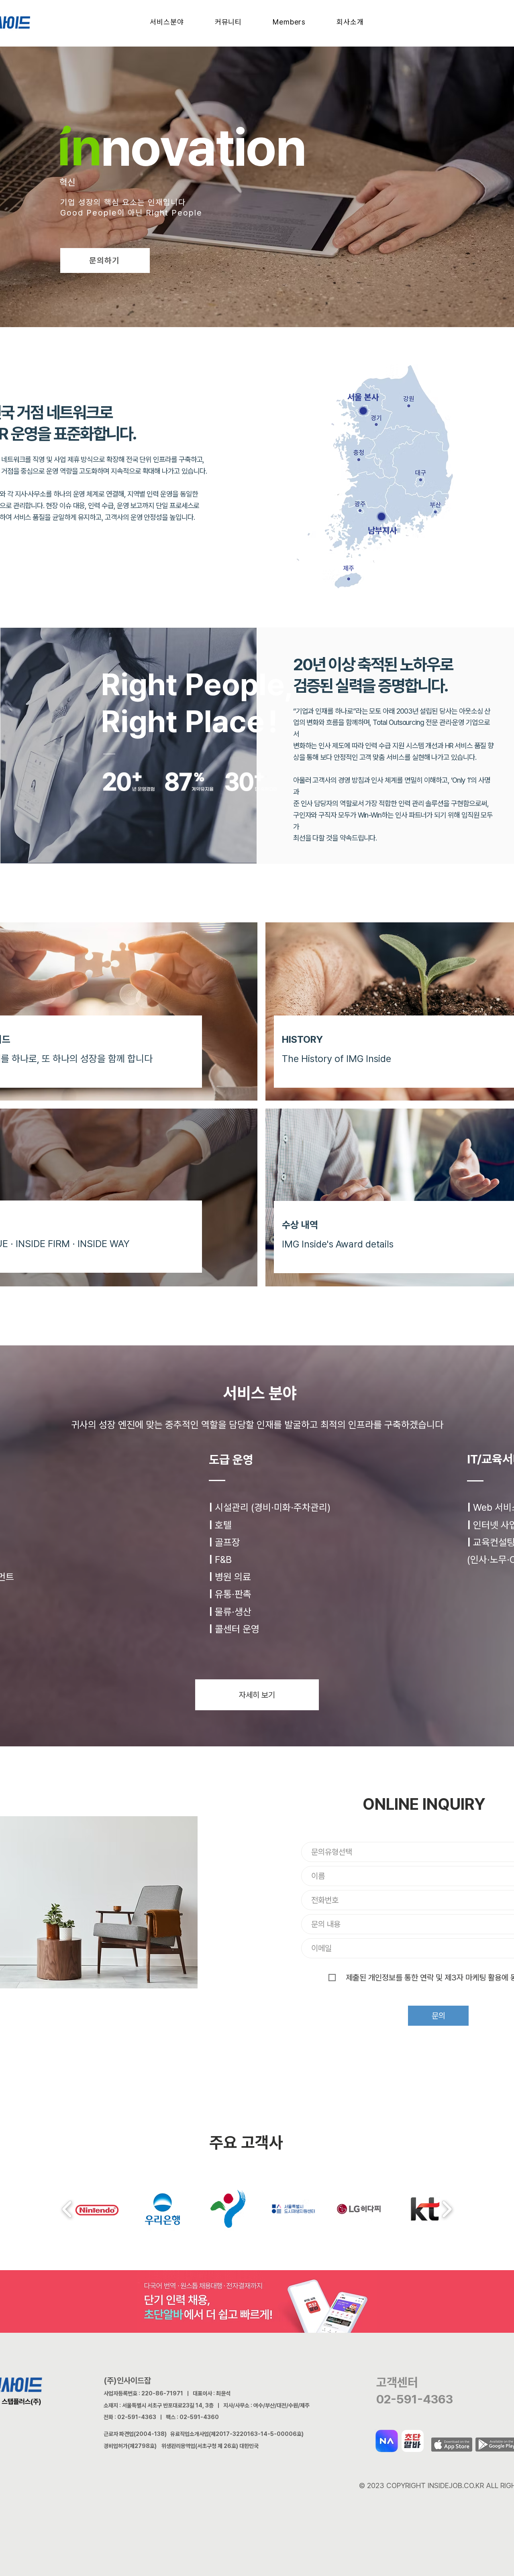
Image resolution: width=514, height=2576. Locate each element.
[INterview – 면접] (259, 193)
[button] (167, 22)
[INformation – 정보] (223, 193)
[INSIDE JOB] (281, 193)
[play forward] (447, 2209)
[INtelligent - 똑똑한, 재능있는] (201, 193)
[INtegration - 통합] (237, 193)
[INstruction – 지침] (252, 193)
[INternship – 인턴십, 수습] (266, 193)
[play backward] (67, 2209)
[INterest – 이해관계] (245, 193)
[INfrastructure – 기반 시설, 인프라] (230, 193)
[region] (234, 436)
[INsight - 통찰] (194, 193)
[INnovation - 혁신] (208, 193)
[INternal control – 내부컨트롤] (273, 193)
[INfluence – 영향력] (216, 193)
